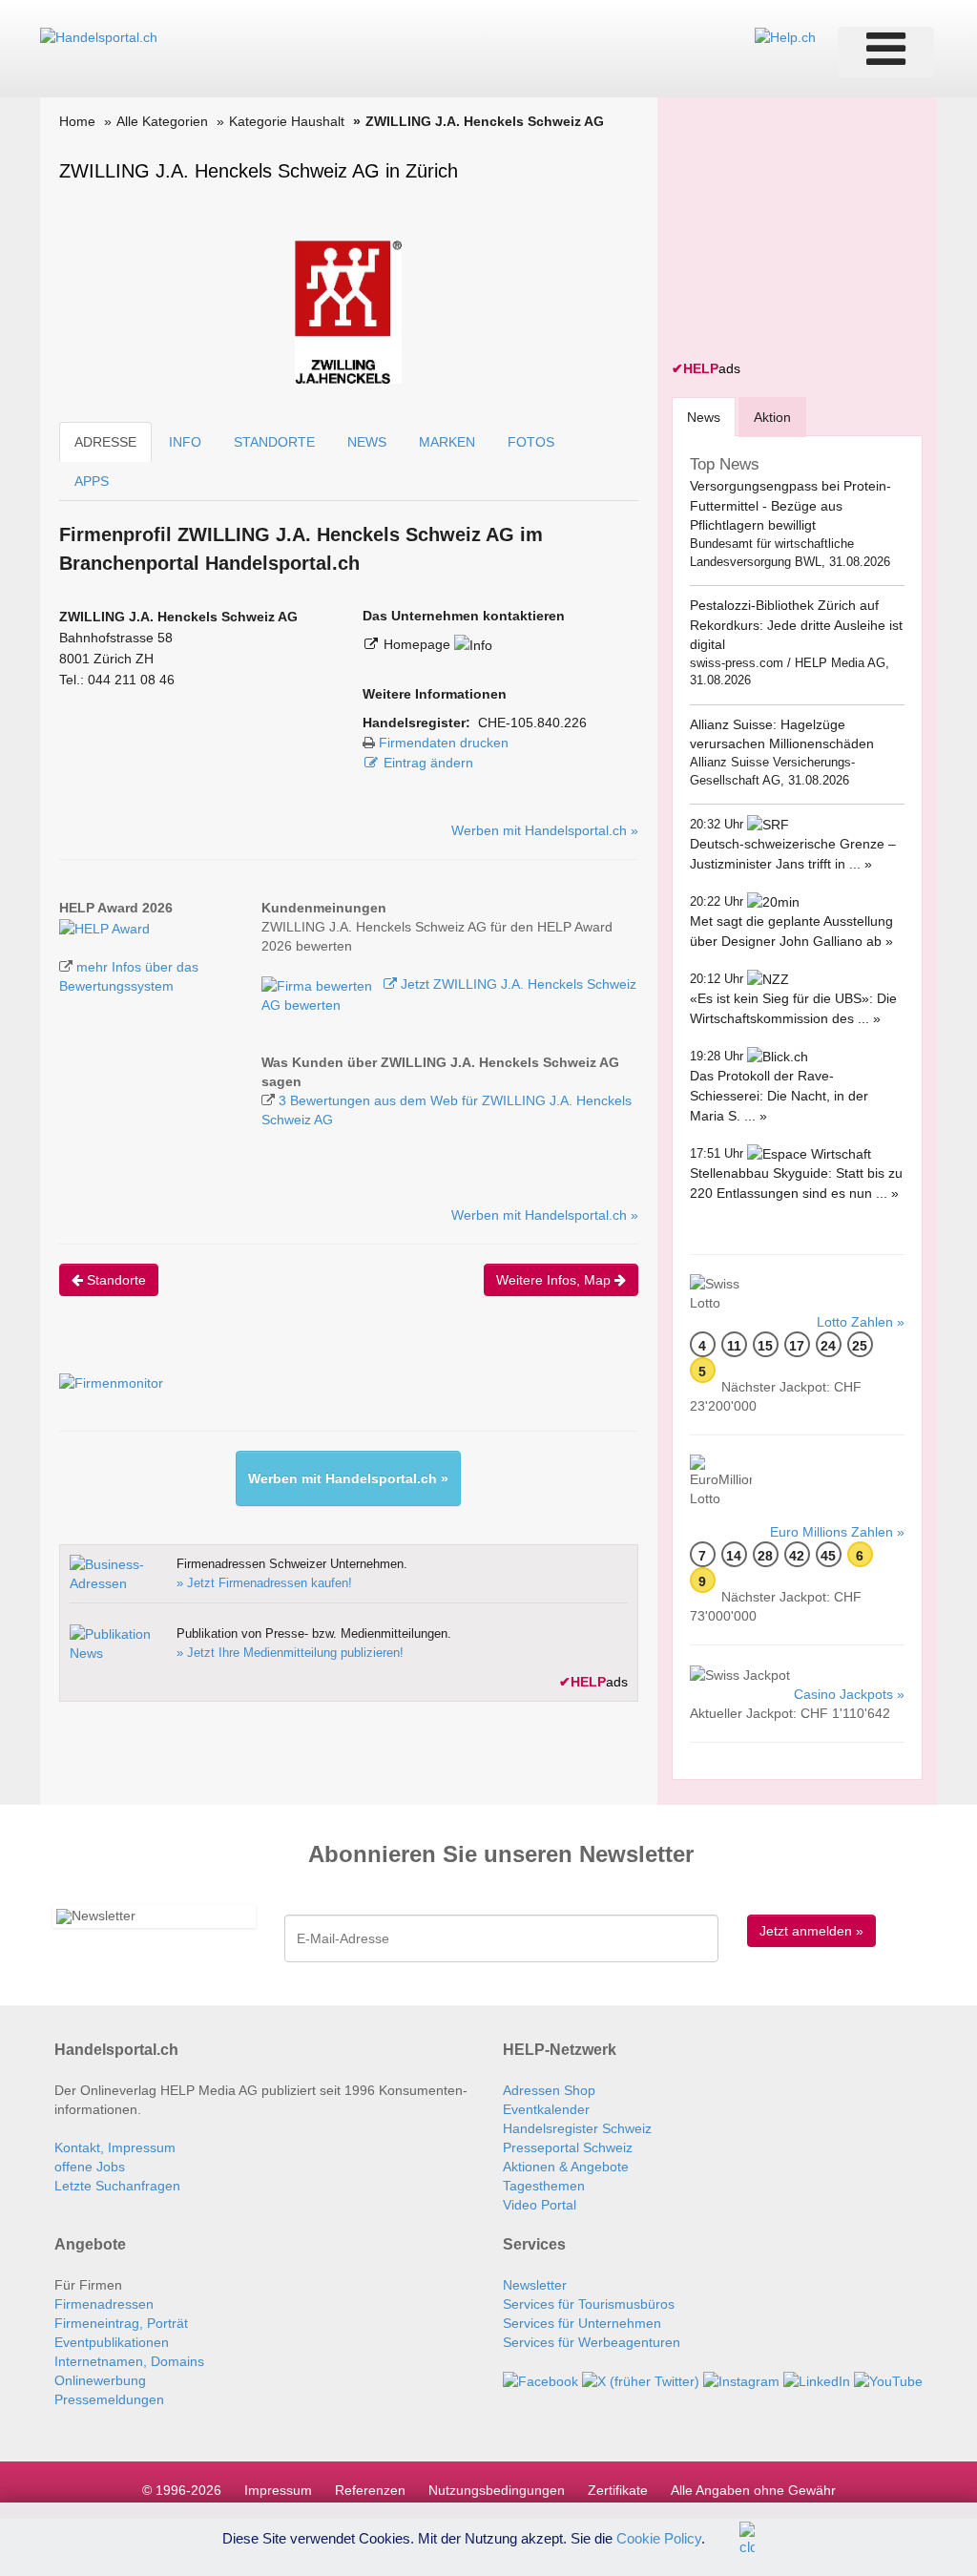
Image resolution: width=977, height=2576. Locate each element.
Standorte (114, 1280)
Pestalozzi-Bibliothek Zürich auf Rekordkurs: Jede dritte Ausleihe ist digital (796, 625)
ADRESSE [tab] (105, 442)
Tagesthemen (544, 2186)
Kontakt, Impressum (115, 2147)
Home (77, 121)
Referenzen (370, 2490)
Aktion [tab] (772, 417)
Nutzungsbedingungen (497, 2490)
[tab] (704, 417)
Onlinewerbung (100, 2380)
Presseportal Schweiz (568, 2147)
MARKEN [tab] (447, 442)
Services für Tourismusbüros (589, 2304)
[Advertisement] (815, 231)
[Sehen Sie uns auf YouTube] (888, 2380)
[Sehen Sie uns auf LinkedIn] (817, 2380)
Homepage (419, 644)
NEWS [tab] (367, 442)
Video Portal (540, 2205)
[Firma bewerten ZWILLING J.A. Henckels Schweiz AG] (319, 984)
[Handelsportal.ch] (99, 36)
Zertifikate (618, 2490)
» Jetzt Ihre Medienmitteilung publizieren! (290, 1653)
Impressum (278, 2490)
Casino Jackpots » (849, 1694)
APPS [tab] (92, 481)
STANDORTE (274, 442)
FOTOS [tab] (531, 442)
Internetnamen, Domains (129, 2361)
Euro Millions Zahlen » (837, 1532)
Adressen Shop (549, 2090)
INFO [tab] (185, 442)
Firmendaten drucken (444, 743)
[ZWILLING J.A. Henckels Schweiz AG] (104, 927)
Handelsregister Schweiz (577, 2128)
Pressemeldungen (109, 2399)
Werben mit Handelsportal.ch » (545, 830)
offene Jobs (90, 2167)
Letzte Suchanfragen (117, 2186)
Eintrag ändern (428, 763)
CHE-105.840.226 (532, 723)
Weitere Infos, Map (555, 1280)
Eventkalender (546, 2109)
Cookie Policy (659, 2537)
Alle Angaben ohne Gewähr (753, 2490)
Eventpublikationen (112, 2342)
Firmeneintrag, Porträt (121, 2323)
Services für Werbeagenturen (592, 2342)
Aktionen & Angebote (566, 2167)
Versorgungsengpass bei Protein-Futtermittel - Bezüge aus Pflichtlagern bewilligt (790, 505)
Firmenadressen (104, 2304)
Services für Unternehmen (582, 2323)
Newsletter (535, 2285)
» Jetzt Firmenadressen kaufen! (264, 1583)
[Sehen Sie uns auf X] (641, 2380)
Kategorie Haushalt (287, 121)
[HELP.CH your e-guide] (785, 36)
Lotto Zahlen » (861, 1322)
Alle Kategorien (162, 121)
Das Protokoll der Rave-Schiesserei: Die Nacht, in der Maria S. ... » (779, 1095)
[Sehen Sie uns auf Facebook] (540, 2380)
